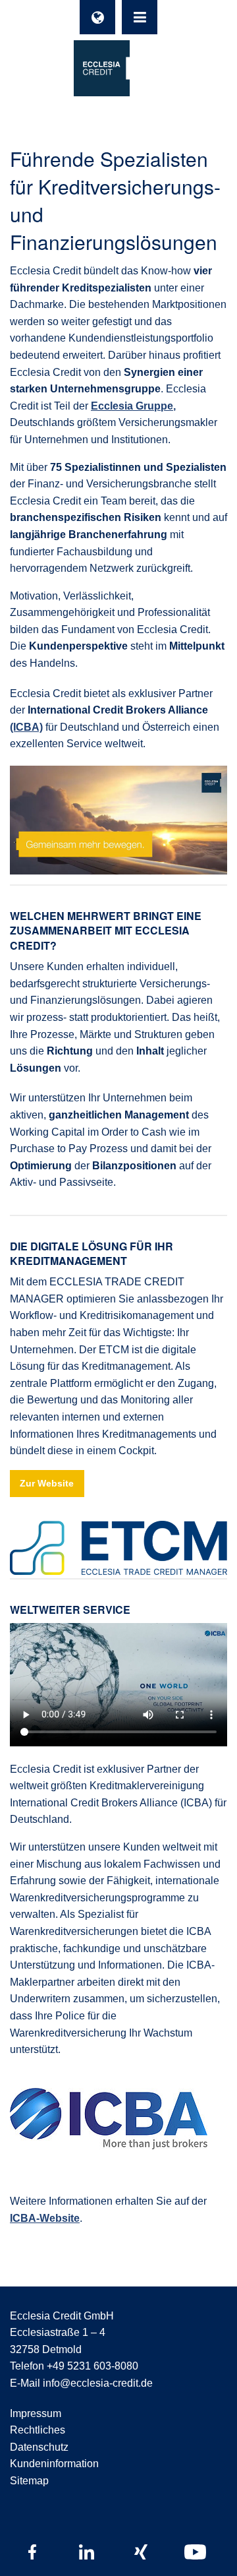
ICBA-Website (45, 2218)
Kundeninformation (54, 2464)
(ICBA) (26, 727)
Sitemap (29, 2481)
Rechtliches (38, 2430)
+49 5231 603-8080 (92, 2366)
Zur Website (47, 1483)
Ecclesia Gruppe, (133, 406)
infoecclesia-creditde (98, 2383)
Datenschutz (39, 2447)
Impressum (36, 2413)
